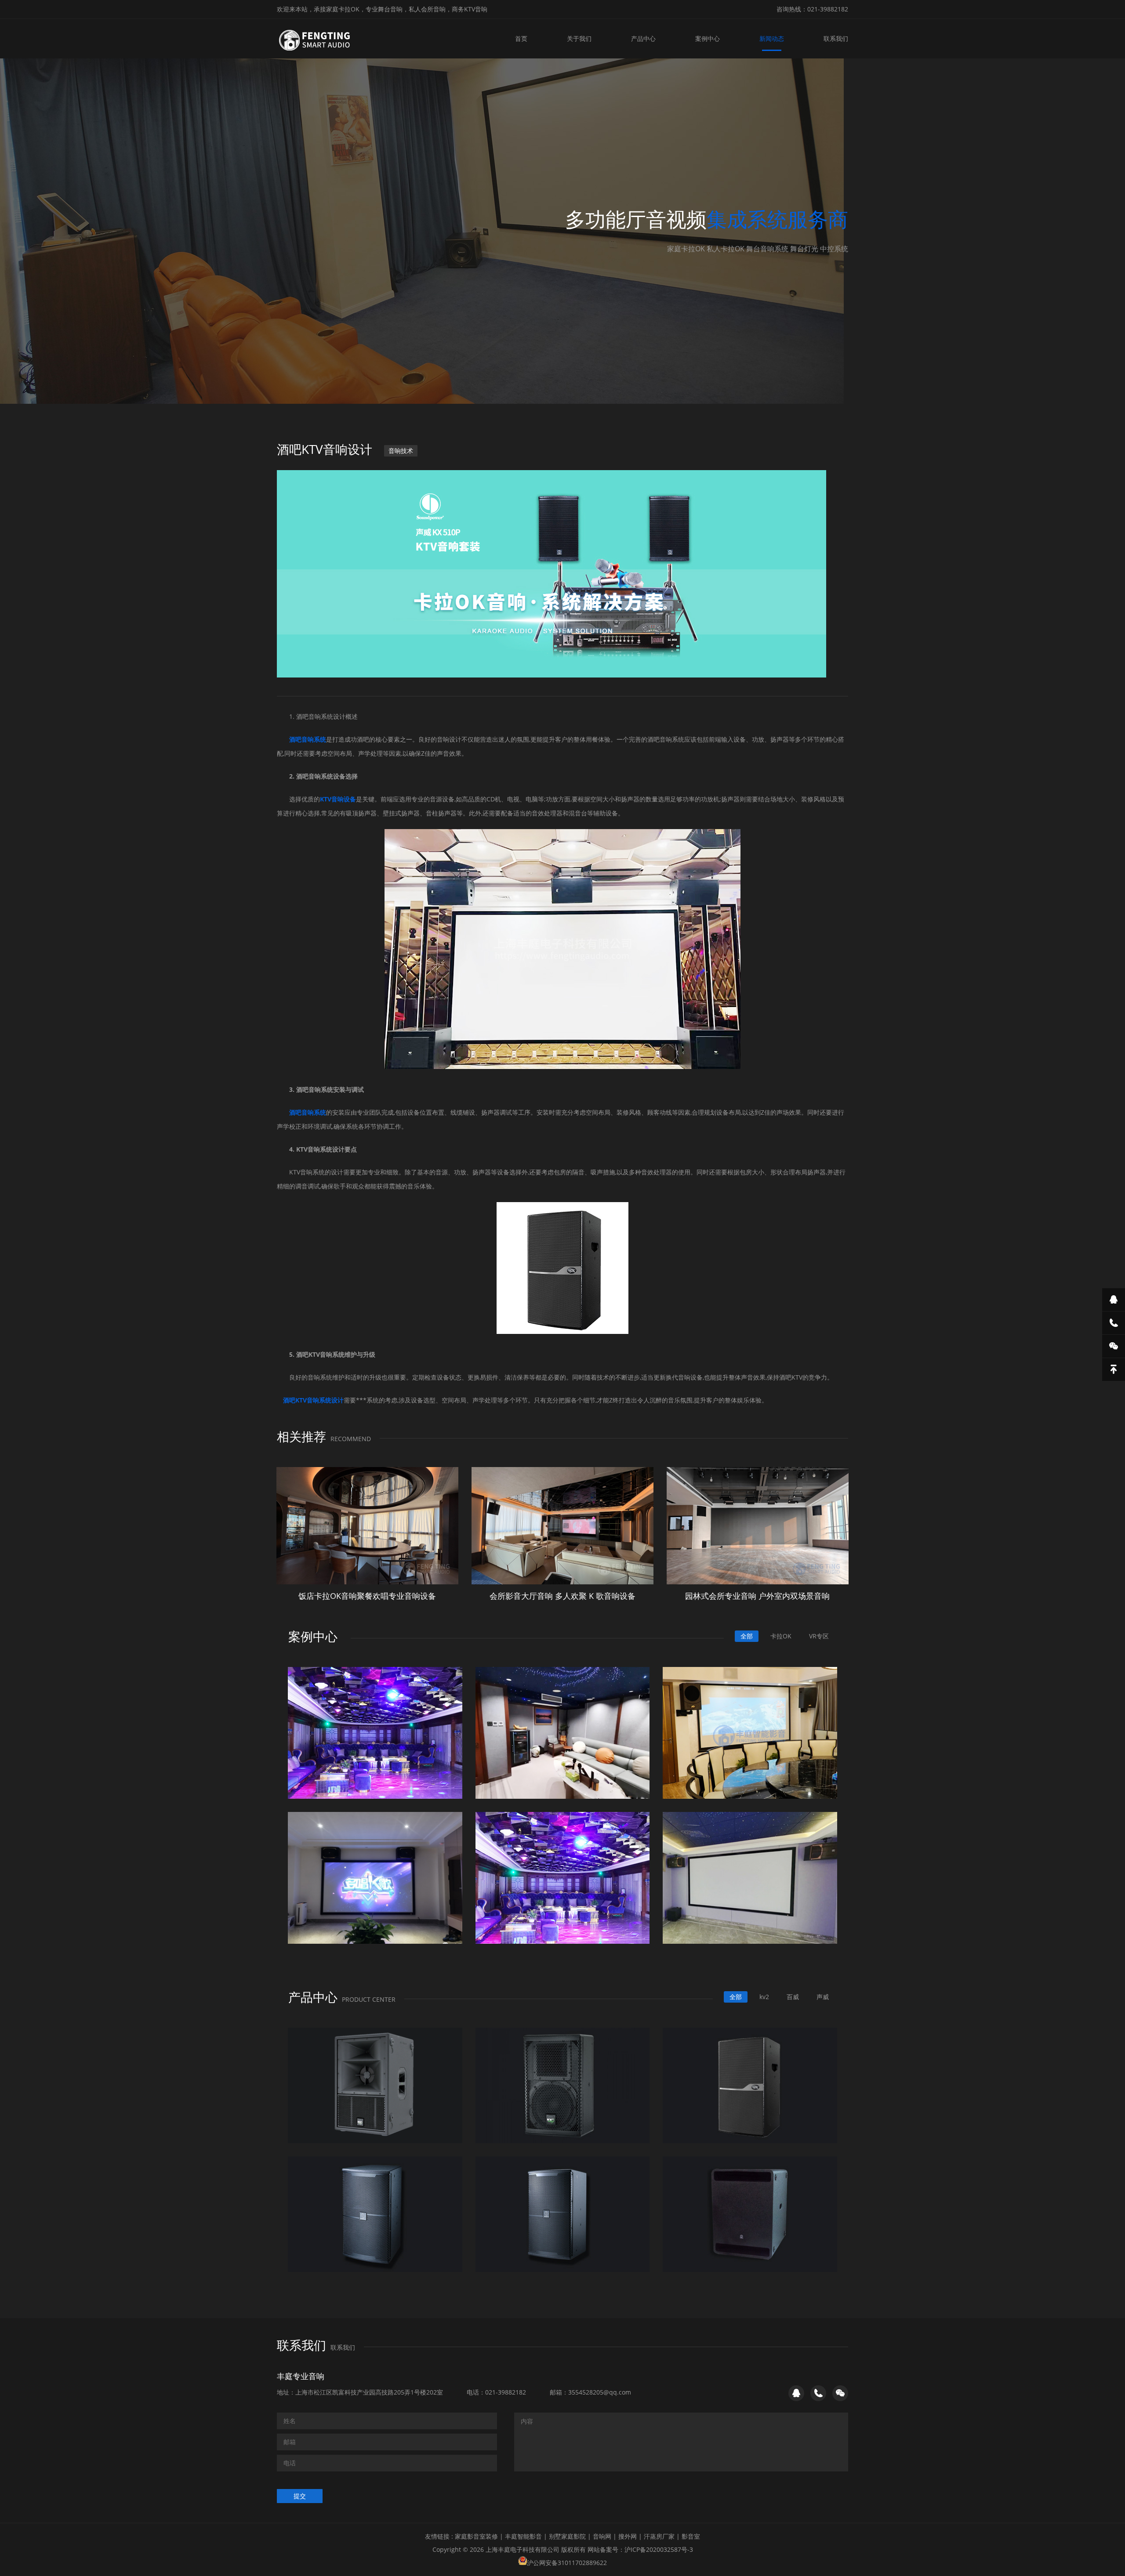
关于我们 (579, 38)
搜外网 (628, 2536)
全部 (747, 1636)
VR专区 (819, 1636)
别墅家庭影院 (567, 2536)
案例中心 (708, 38)
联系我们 (836, 38)
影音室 (691, 2536)
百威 (793, 1997)
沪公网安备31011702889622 (567, 2563)
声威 (823, 1997)
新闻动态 (772, 38)
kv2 (764, 1997)
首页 (521, 38)
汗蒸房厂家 (659, 2536)
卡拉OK (781, 1636)
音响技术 (401, 451)
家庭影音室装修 (476, 2536)
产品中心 (643, 38)
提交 (300, 2496)
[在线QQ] (1114, 1300)
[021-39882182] (1114, 1323)
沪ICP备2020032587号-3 (659, 2549)
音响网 (602, 2536)
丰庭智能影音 (523, 2536)
